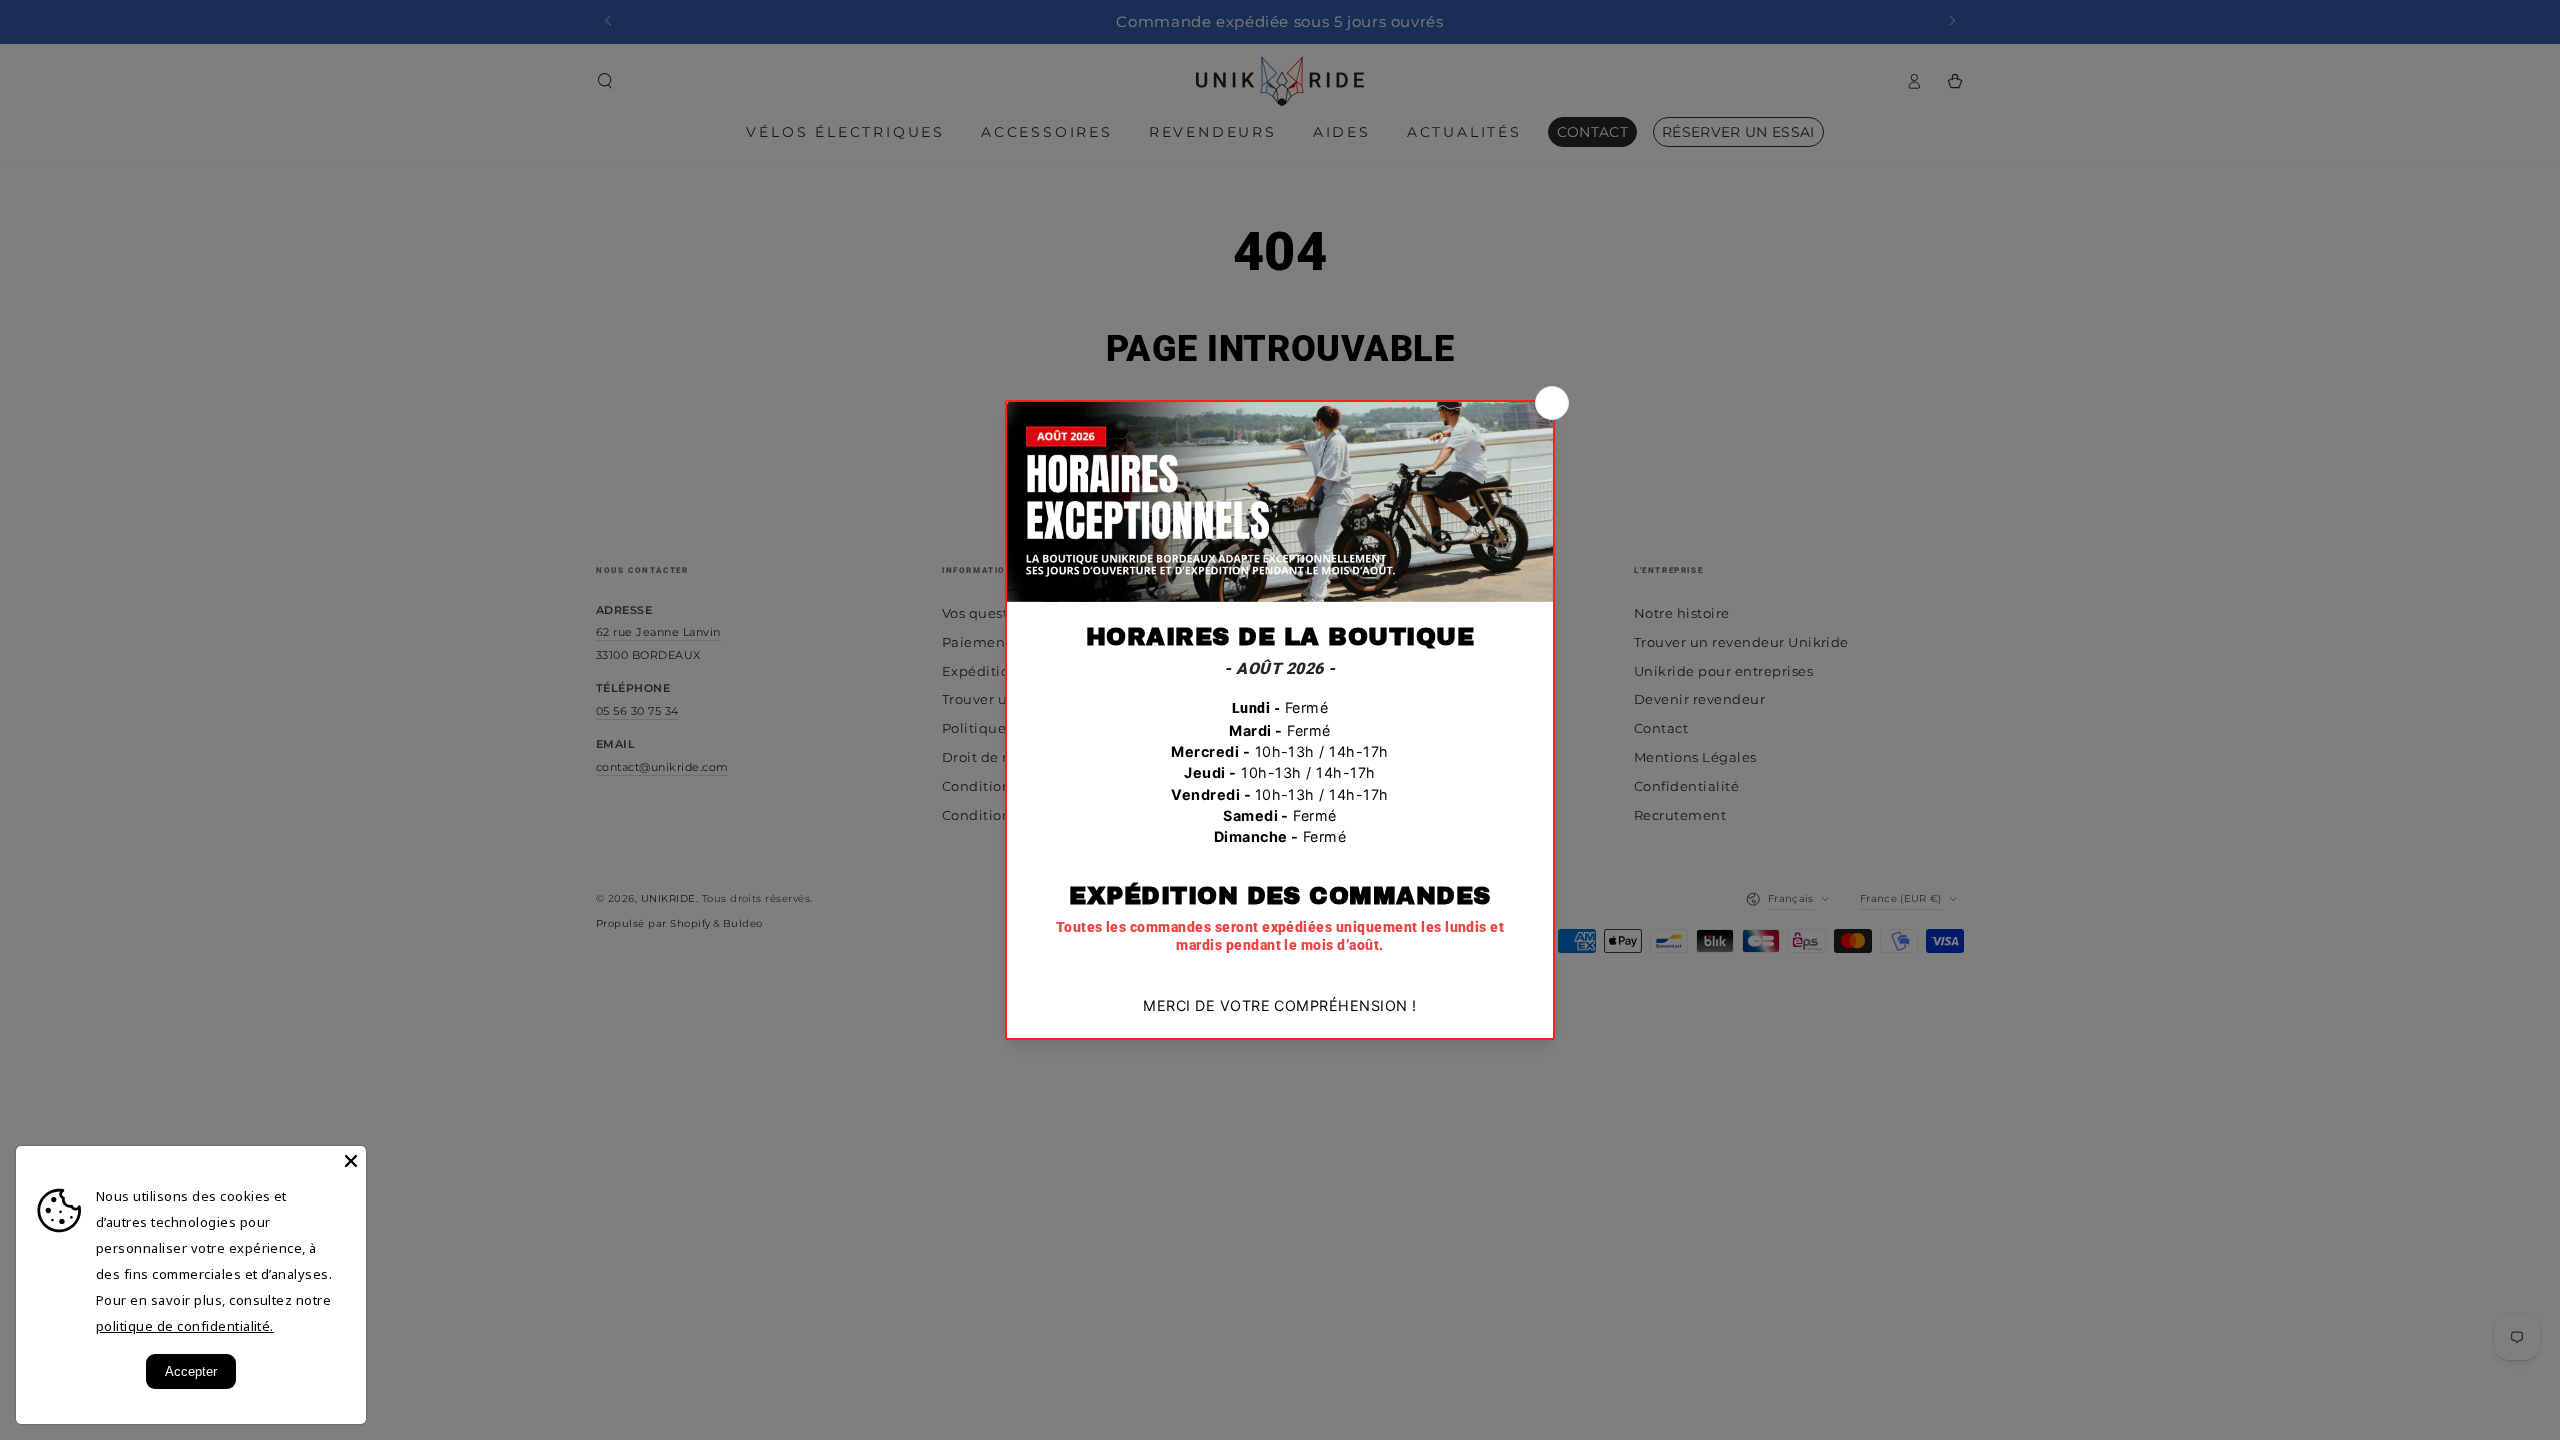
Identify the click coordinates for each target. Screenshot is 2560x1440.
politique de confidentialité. (185, 1326)
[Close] (351, 1161)
